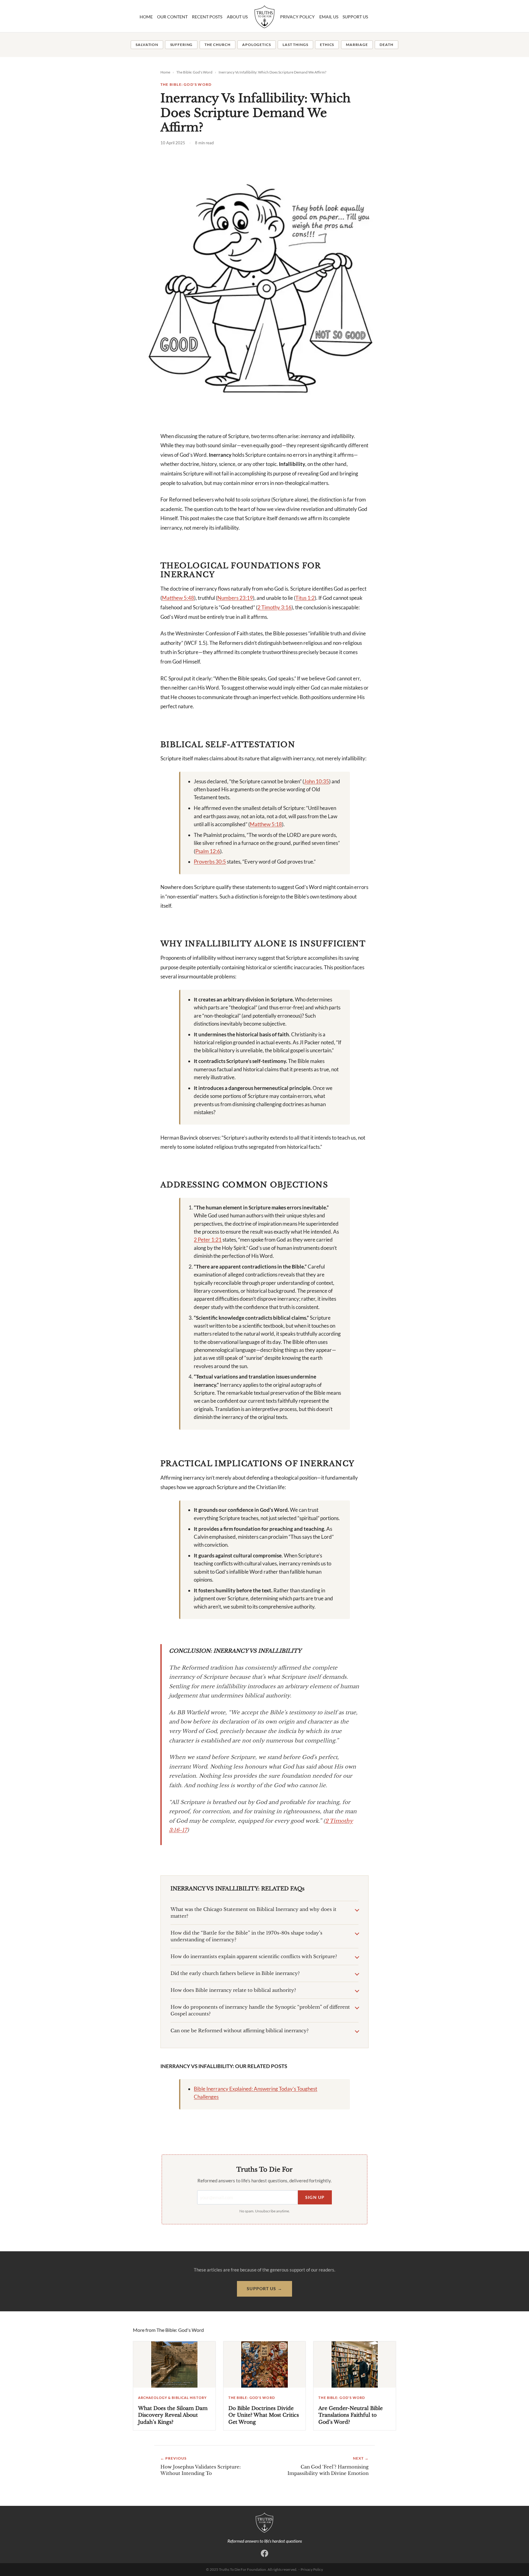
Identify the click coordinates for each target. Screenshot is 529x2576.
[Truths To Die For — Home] (264, 2523)
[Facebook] (264, 2553)
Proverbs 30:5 (210, 862)
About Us (237, 17)
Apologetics (256, 45)
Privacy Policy (297, 17)
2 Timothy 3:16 (274, 607)
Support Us (355, 17)
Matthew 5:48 (178, 598)
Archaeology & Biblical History (172, 2398)
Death (386, 45)
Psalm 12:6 (208, 851)
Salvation (147, 45)
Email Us (329, 17)
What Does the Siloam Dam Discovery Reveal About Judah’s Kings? (173, 2415)
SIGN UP (315, 2197)
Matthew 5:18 (266, 824)
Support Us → (264, 2289)
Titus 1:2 (305, 598)
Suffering (182, 45)
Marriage (357, 45)
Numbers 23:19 (235, 598)
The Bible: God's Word (194, 72)
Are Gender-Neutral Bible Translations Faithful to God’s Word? (351, 2415)
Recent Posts (207, 17)
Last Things (295, 45)
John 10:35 (317, 781)
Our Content (172, 17)
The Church (217, 45)
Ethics (327, 45)
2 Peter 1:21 (208, 1240)
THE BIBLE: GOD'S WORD (186, 84)
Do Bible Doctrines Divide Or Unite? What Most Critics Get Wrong (264, 2415)
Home (146, 17)
